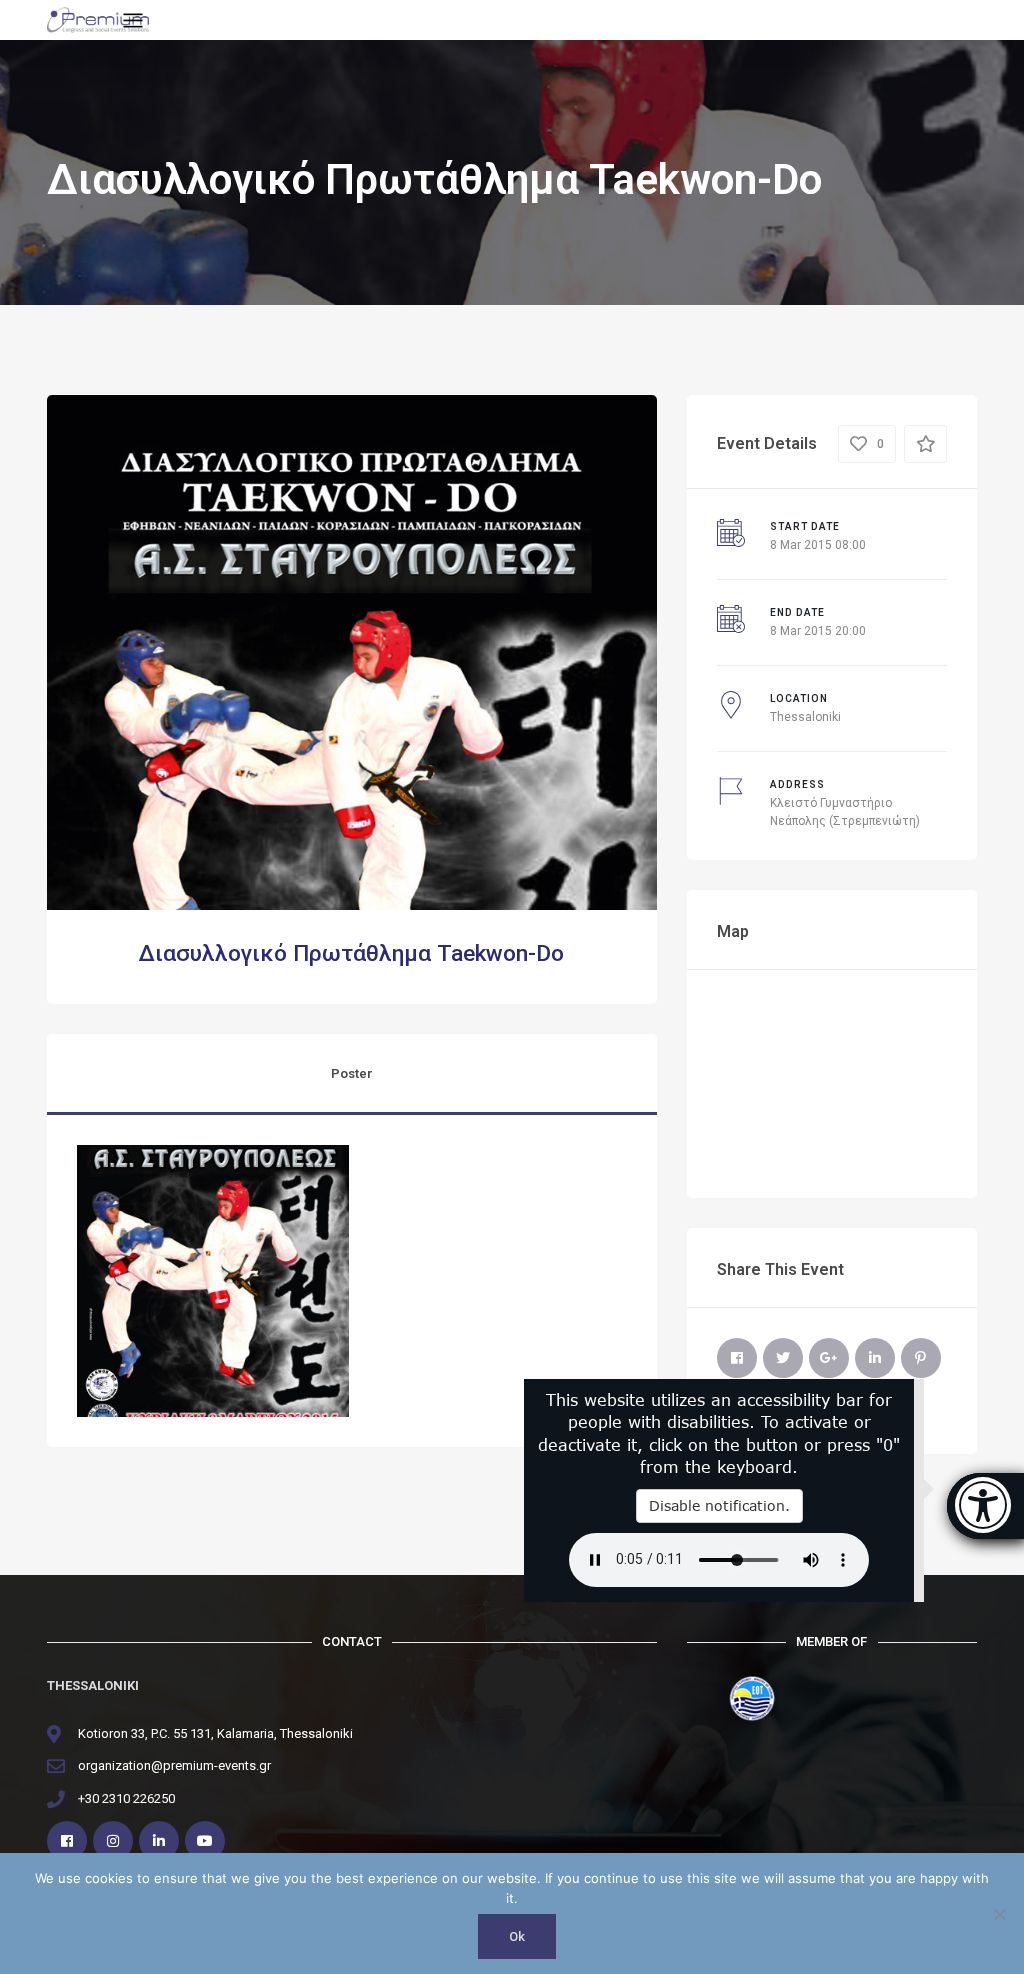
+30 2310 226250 (126, 1798)
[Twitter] (783, 1358)
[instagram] (113, 1841)
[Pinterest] (921, 1358)
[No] (999, 1914)
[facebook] (67, 1841)
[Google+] (829, 1358)
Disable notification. (719, 1505)
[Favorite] (925, 444)
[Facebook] (737, 1358)
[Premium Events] (98, 18)
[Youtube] (205, 1841)
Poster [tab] (352, 1073)
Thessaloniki (805, 717)
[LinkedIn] (875, 1358)
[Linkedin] (159, 1841)
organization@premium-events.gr (174, 1765)
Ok (517, 1936)
